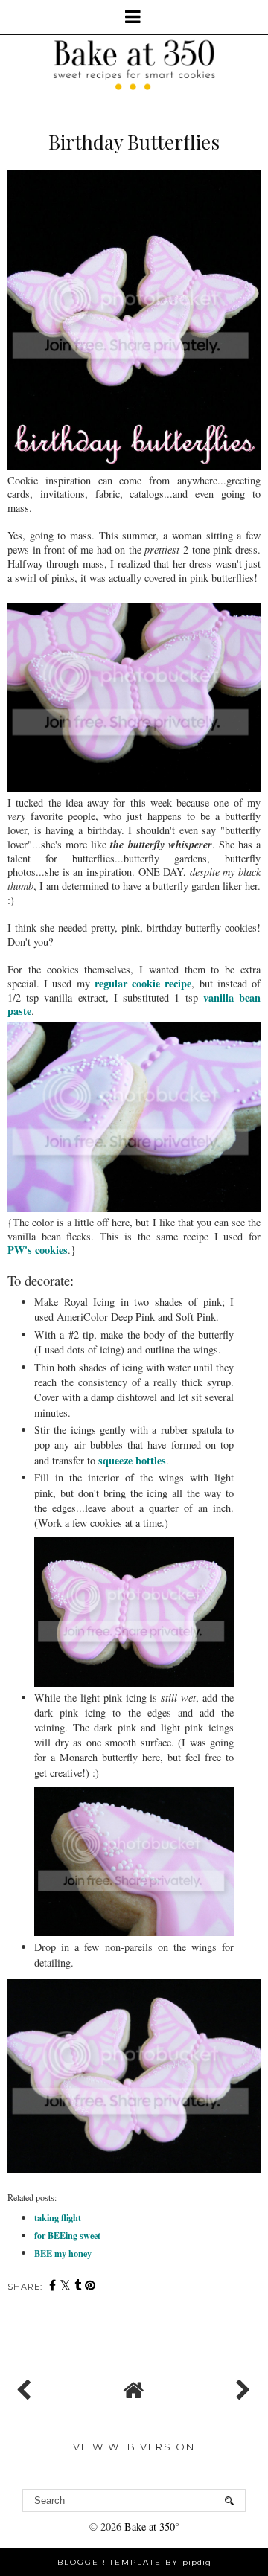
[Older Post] (241, 2386)
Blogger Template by (134, 2562)
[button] (134, 17)
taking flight (58, 2217)
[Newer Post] (27, 2386)
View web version (134, 2447)
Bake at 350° (152, 2527)
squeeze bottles (132, 1460)
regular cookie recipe (143, 983)
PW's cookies (38, 1250)
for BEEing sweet (67, 2235)
